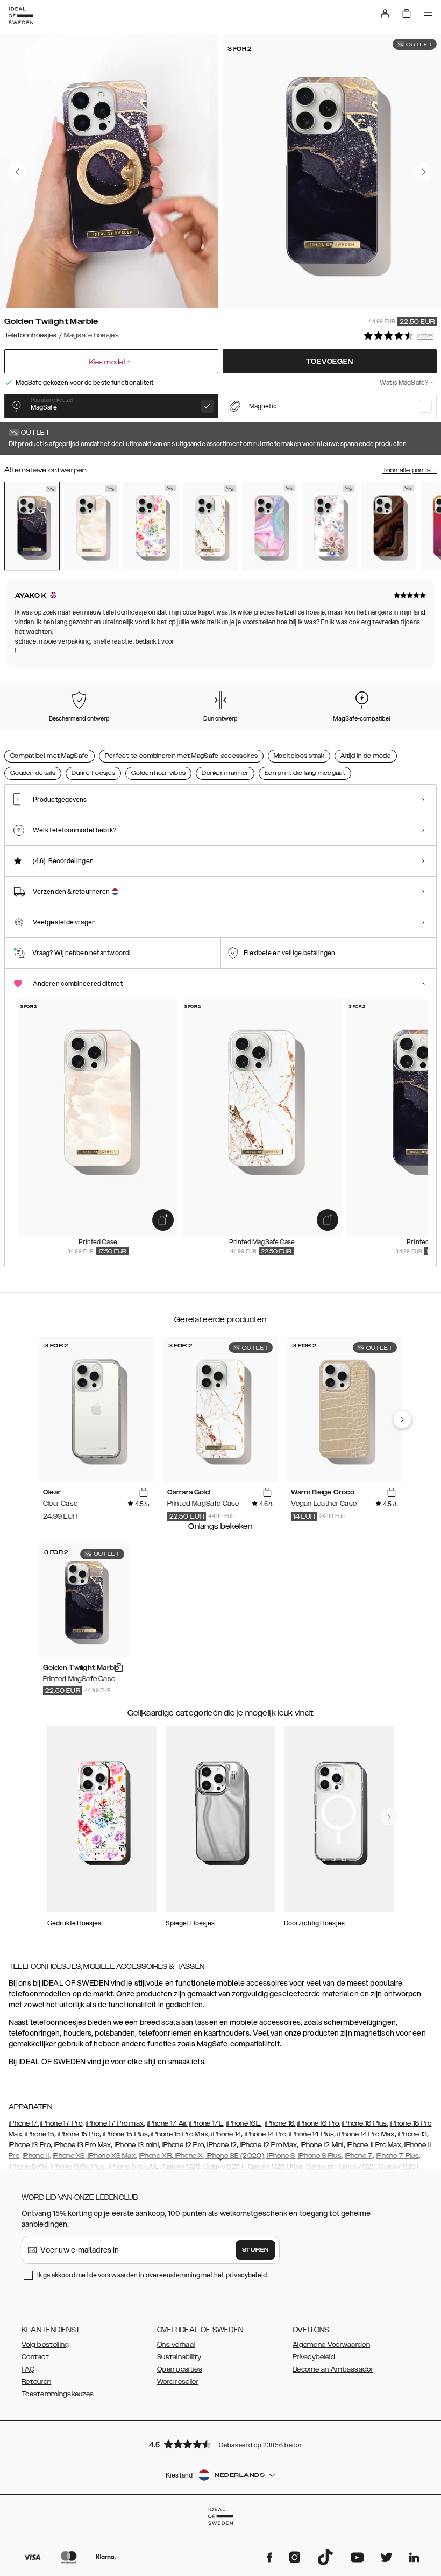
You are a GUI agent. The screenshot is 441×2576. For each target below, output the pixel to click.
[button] (220, 2444)
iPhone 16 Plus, (365, 2123)
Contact (35, 2357)
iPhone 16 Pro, (319, 2123)
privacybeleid (246, 2275)
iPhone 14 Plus (311, 2134)
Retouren (36, 2382)
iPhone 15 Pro (78, 2134)
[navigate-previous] (402, 1420)
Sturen (255, 2250)
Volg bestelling (45, 2345)
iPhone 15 (40, 2134)
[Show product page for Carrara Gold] (211, 526)
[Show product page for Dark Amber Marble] (389, 526)
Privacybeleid (314, 2357)
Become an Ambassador (333, 2369)
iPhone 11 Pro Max (374, 2145)
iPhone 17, (24, 2123)
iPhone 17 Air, (168, 2123)
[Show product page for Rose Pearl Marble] (92, 526)
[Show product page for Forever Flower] (151, 526)
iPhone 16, (280, 2123)
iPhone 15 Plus (125, 2134)
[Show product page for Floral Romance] (329, 526)
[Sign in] (385, 13)
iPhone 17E (206, 2123)
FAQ (28, 2369)
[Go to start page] (21, 16)
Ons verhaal (176, 2345)
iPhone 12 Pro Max (268, 2145)
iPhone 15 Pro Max (180, 2134)
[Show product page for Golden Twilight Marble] (32, 526)
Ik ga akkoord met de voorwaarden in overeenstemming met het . (153, 2275)
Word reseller (178, 2382)
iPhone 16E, (244, 2123)
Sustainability (179, 2357)
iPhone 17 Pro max (115, 2123)
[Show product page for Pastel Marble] (270, 526)
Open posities (180, 2369)
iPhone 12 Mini (322, 2145)
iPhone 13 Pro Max (81, 2145)
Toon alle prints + (410, 470)
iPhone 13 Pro (30, 2145)
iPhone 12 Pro (182, 2145)
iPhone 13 (413, 2134)
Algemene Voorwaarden (331, 2345)
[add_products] (163, 1220)
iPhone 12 (222, 2145)
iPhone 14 (226, 2134)
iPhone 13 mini (137, 2145)
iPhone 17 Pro (61, 2123)
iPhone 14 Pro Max (366, 2134)
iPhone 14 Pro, (265, 2134)
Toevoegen (329, 362)
